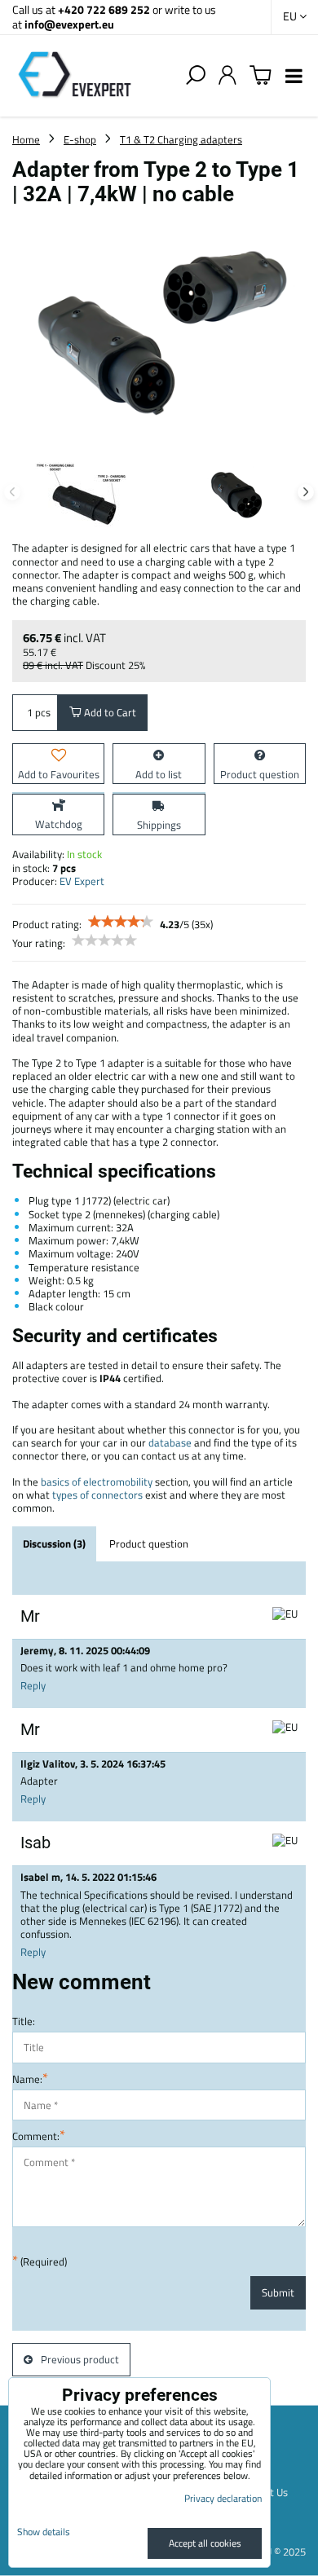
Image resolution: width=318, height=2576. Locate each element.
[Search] (196, 76)
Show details (44, 2532)
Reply (33, 1685)
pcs (43, 712)
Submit (278, 2292)
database (170, 1442)
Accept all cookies (205, 2543)
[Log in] (227, 76)
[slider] (121, 922)
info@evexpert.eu (69, 24)
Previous (12, 492)
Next (306, 492)
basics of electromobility (97, 1482)
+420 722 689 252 (104, 9)
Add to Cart (109, 712)
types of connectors (97, 1495)
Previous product (80, 2359)
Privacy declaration (223, 2498)
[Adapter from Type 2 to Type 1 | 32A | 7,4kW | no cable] (159, 330)
